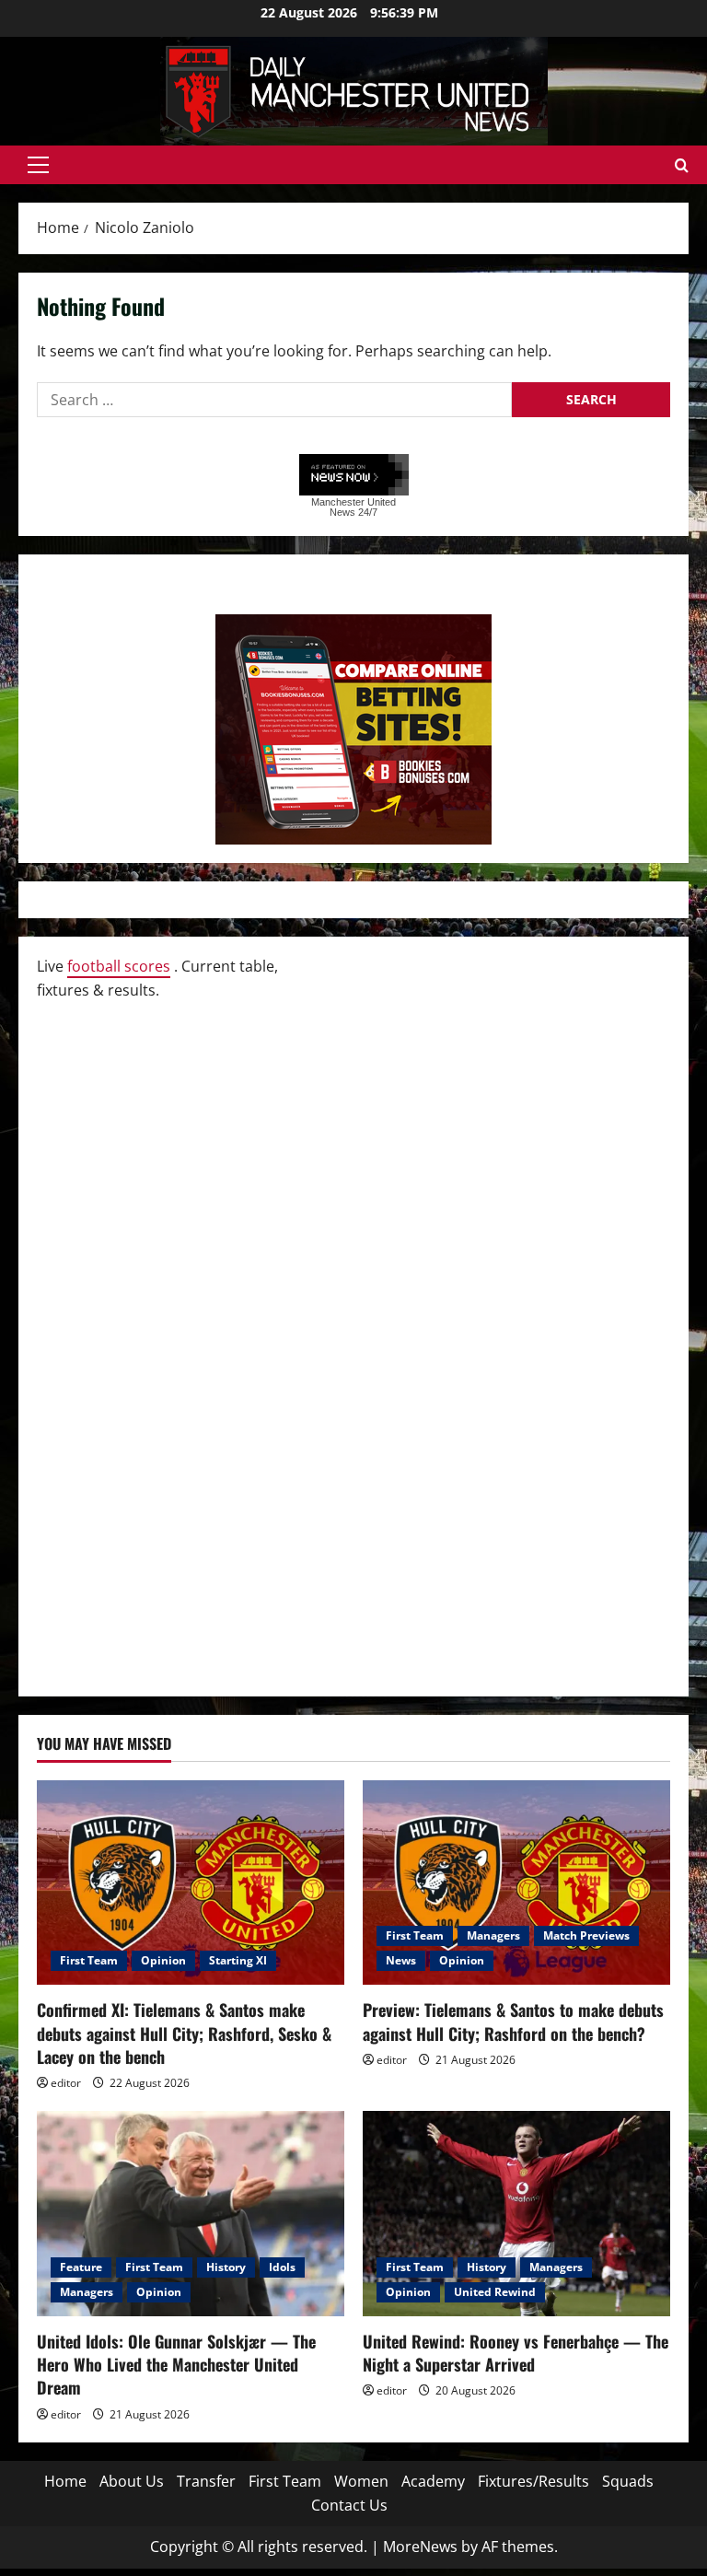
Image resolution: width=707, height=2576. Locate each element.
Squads (628, 2481)
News (401, 1960)
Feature (81, 2267)
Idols (282, 2267)
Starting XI (238, 1960)
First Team (89, 1960)
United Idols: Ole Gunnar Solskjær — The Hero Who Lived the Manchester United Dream (176, 2364)
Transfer (206, 2481)
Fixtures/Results (533, 2481)
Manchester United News (353, 507)
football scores (119, 966)
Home (65, 2481)
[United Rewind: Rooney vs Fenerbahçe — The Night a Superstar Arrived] (516, 2214)
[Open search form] (682, 165)
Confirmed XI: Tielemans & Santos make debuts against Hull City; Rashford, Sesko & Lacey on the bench (184, 2033)
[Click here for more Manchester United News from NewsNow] (354, 476)
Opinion (163, 1960)
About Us (132, 2481)
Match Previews (586, 1935)
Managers (493, 1935)
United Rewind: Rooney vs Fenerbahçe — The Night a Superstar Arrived (516, 2353)
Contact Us (349, 2505)
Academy (433, 2481)
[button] (38, 165)
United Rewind (495, 2292)
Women (361, 2481)
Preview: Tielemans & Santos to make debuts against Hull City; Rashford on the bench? (513, 2021)
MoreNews (420, 2547)
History (226, 2267)
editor (66, 2083)
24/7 (366, 512)
